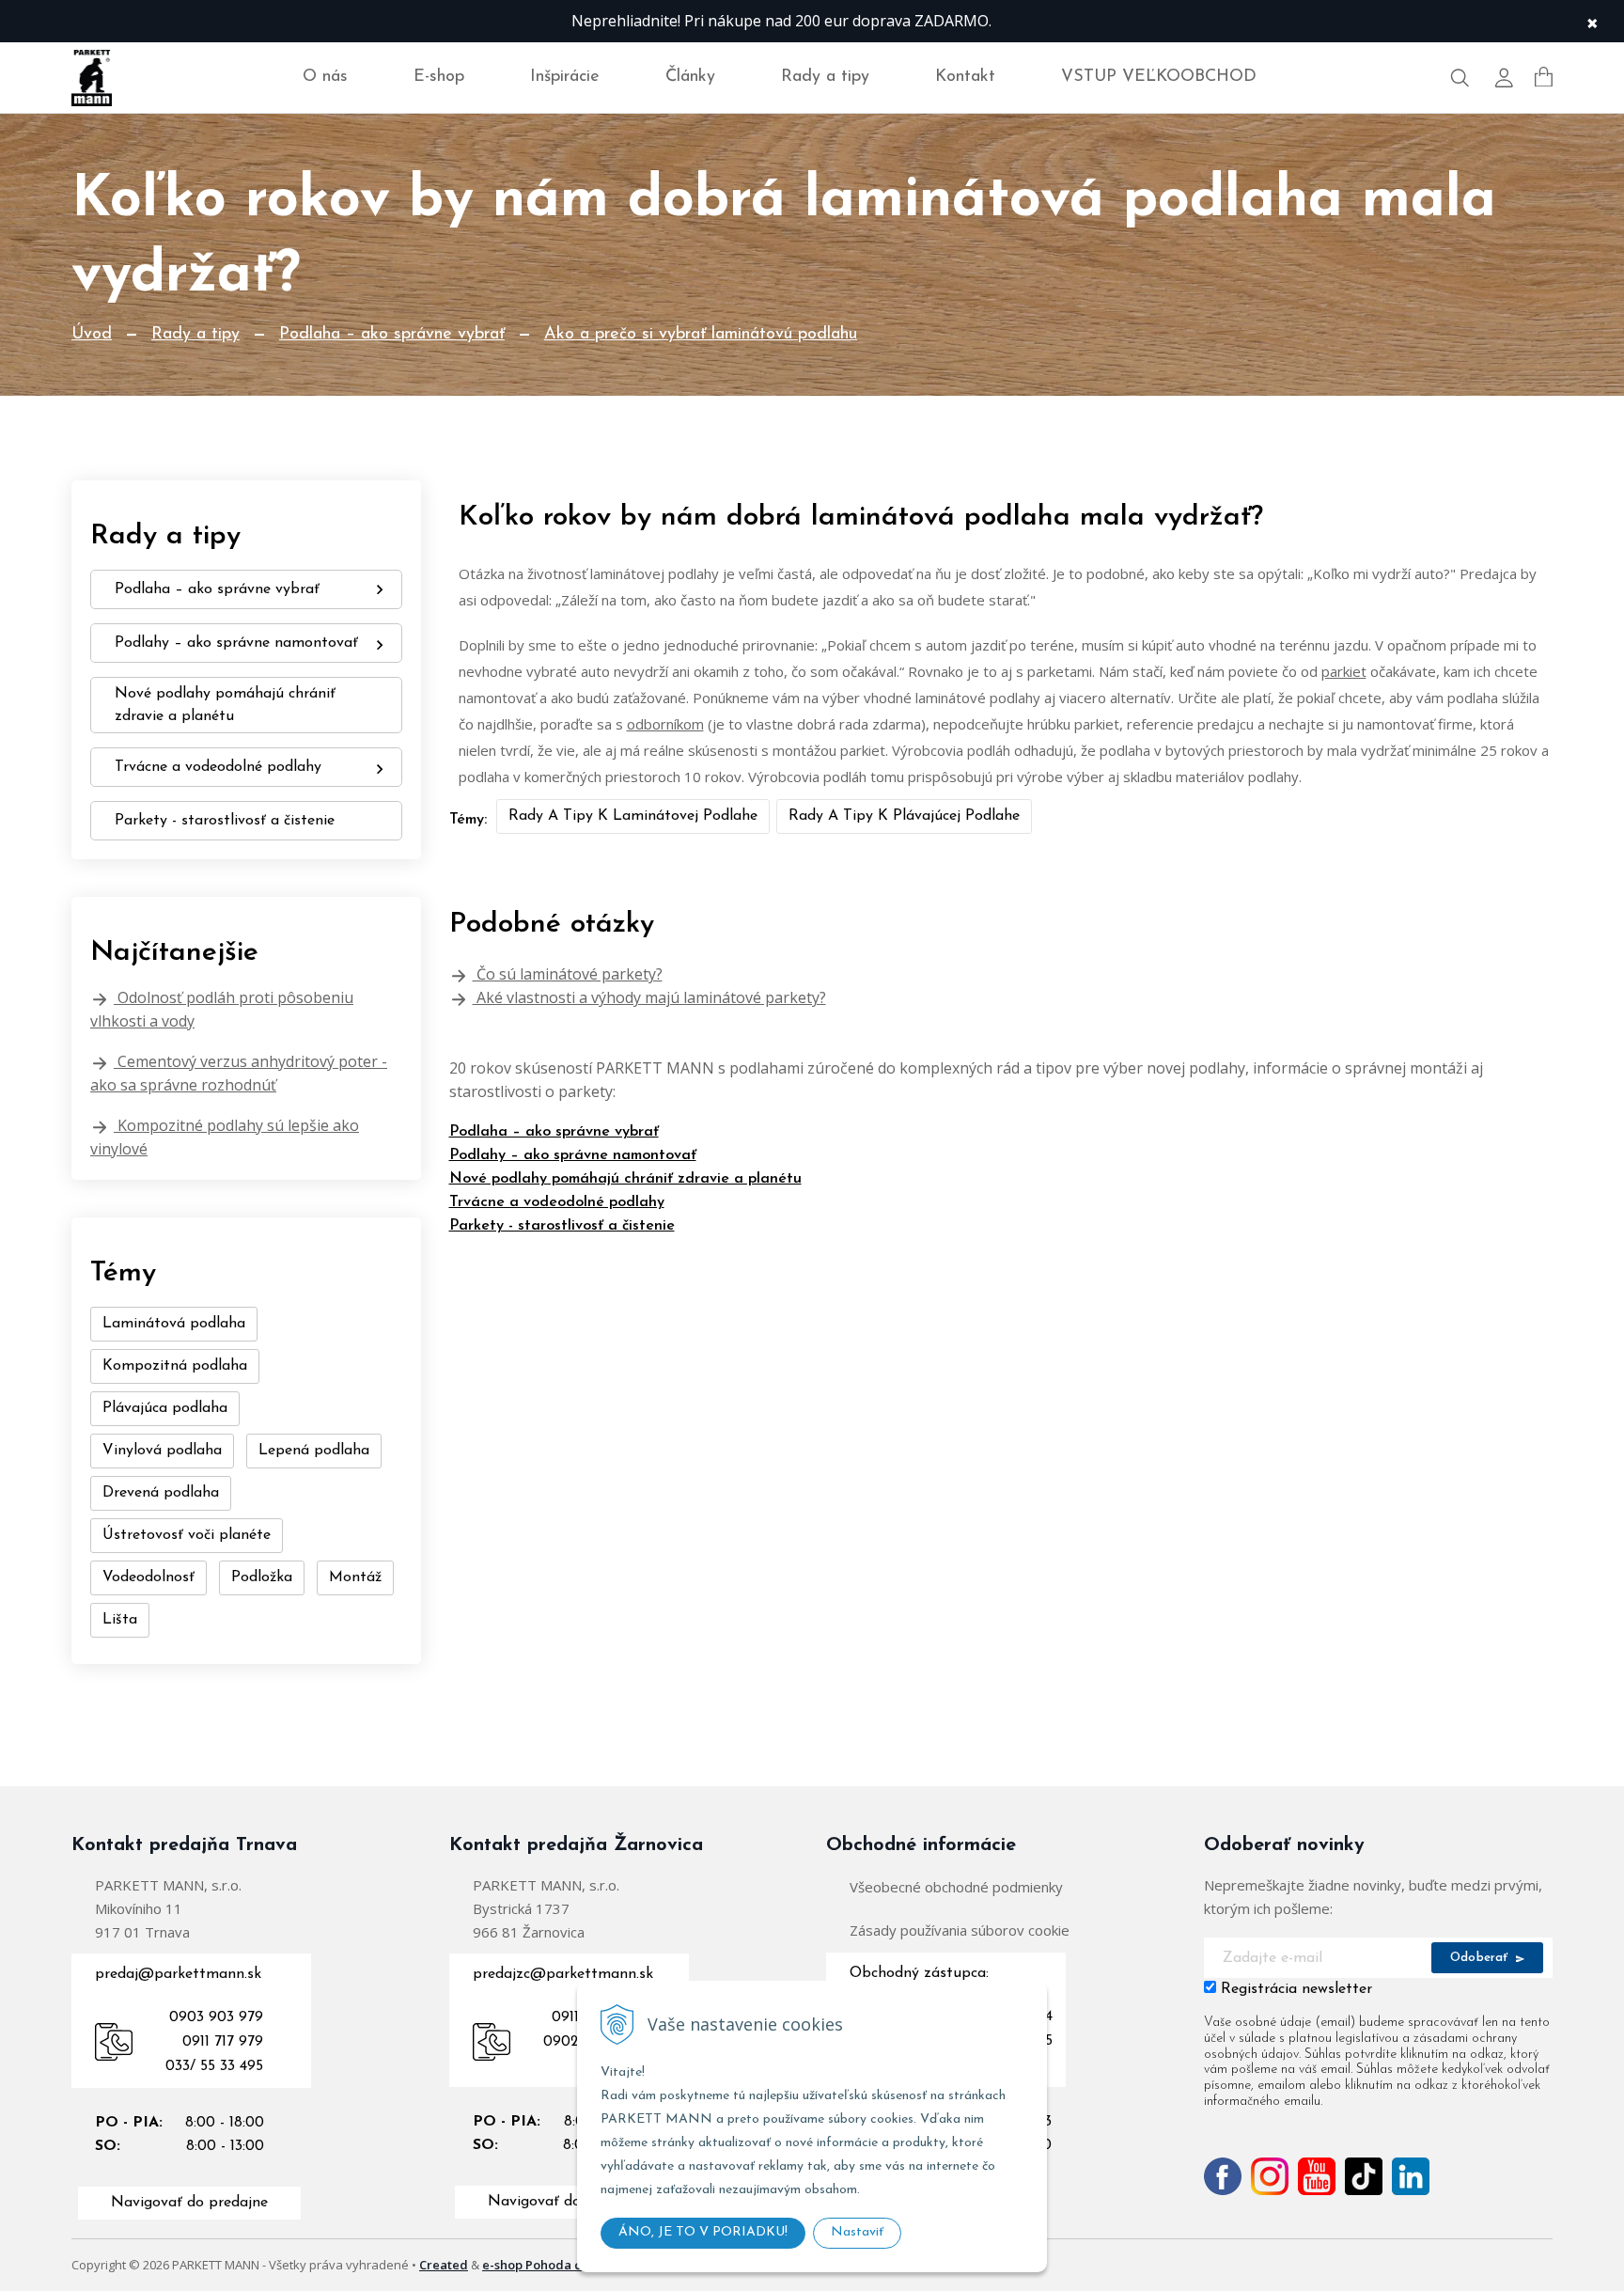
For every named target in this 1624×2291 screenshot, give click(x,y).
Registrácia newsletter (1296, 1989)
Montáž (355, 1577)
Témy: (468, 820)
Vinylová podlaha (162, 1451)
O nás (325, 77)
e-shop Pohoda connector (559, 2265)
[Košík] (1544, 77)
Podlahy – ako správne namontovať (573, 1155)
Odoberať (1481, 1958)
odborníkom (665, 724)
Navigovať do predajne (189, 2203)
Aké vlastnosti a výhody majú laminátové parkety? (649, 997)
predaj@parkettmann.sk (178, 1974)
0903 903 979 (216, 2017)
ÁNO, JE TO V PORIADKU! (703, 2232)
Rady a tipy (825, 77)
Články (690, 77)
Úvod (92, 335)
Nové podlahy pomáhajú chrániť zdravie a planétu (625, 1179)
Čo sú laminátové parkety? (568, 974)
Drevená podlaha (161, 1493)
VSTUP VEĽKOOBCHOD (1159, 77)
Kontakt (965, 77)
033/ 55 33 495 (214, 2066)
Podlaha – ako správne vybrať (392, 335)
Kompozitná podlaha (175, 1366)
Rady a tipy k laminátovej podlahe (633, 816)
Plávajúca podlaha (165, 1408)
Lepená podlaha (314, 1451)
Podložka (262, 1577)
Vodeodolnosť (148, 1577)
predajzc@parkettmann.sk (563, 1974)
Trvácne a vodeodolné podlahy (557, 1202)
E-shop (439, 77)
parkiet (1344, 671)
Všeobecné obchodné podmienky (956, 1887)
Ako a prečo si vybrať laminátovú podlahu (701, 335)
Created (444, 2265)
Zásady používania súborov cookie (960, 1930)
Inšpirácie (565, 77)
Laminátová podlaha (174, 1324)
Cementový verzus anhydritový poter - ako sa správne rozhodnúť (239, 1073)
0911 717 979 (223, 2042)
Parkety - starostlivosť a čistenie (562, 1226)
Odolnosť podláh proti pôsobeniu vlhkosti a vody (222, 1009)
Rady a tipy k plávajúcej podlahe (904, 816)
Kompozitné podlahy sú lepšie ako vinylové (225, 1137)
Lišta (120, 1620)
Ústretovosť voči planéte (187, 1535)
